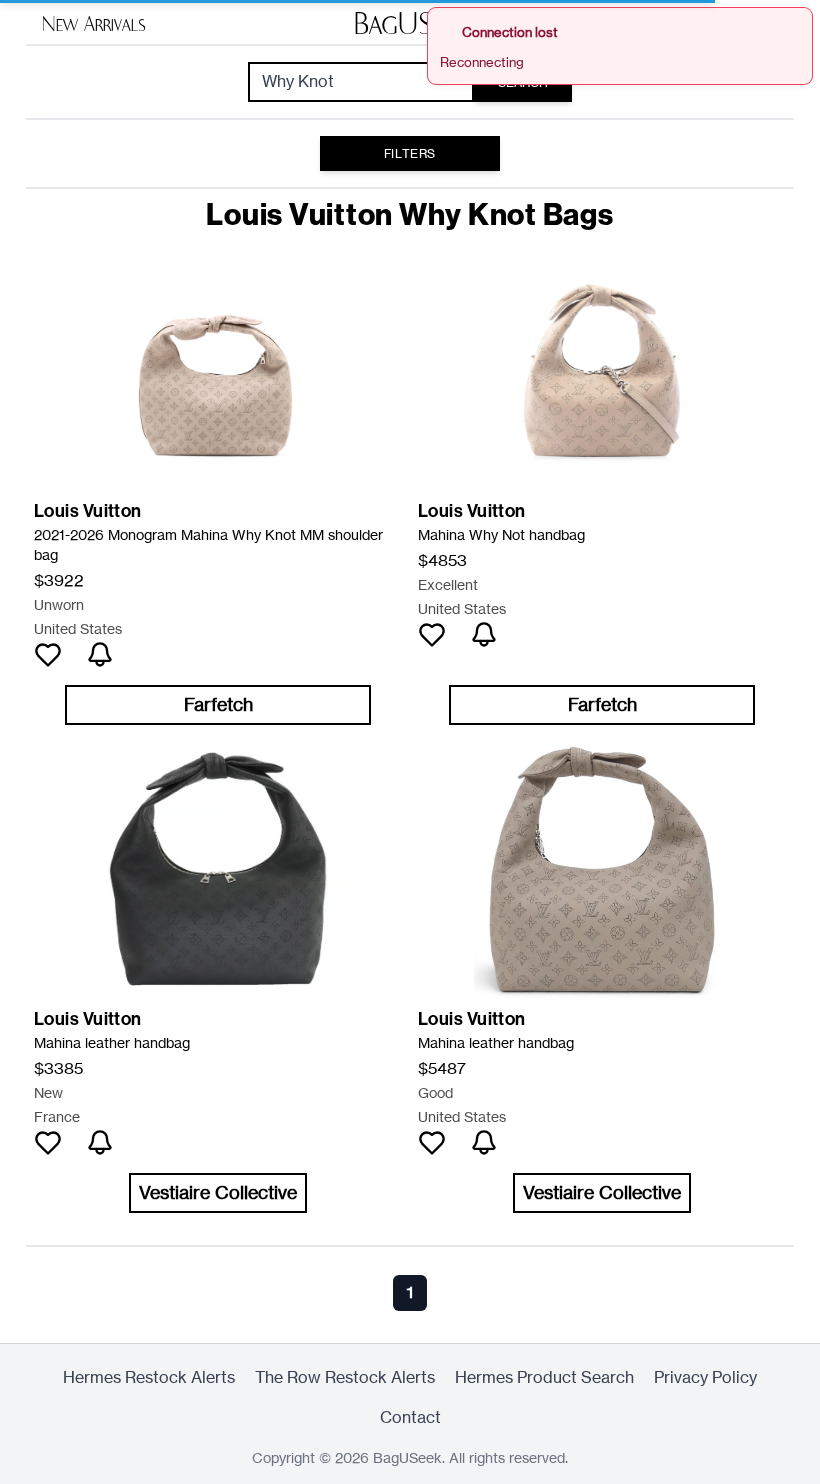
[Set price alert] (100, 655)
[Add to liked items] (48, 655)
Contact (410, 1417)
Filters (410, 153)
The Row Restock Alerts (345, 1377)
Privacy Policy (705, 1377)
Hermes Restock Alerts (149, 1377)
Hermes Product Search (544, 1377)
